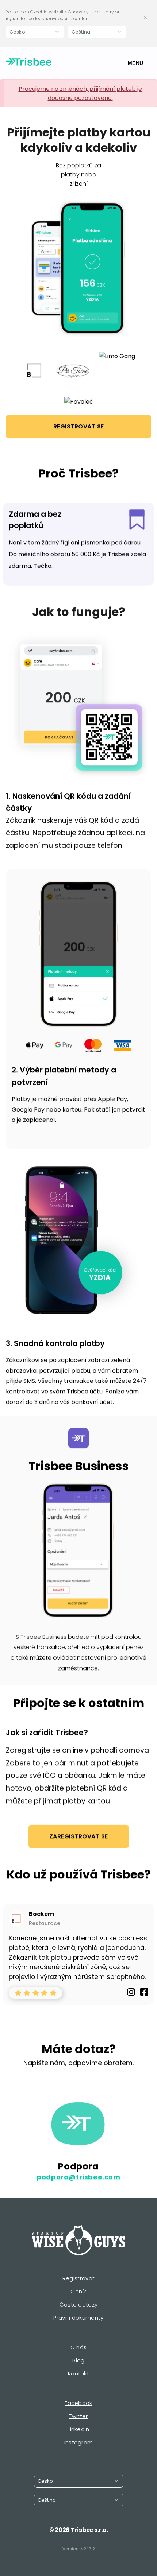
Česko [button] (17, 32)
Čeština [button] (81, 32)
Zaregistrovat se (79, 1836)
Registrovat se (79, 426)
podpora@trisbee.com (78, 2177)
